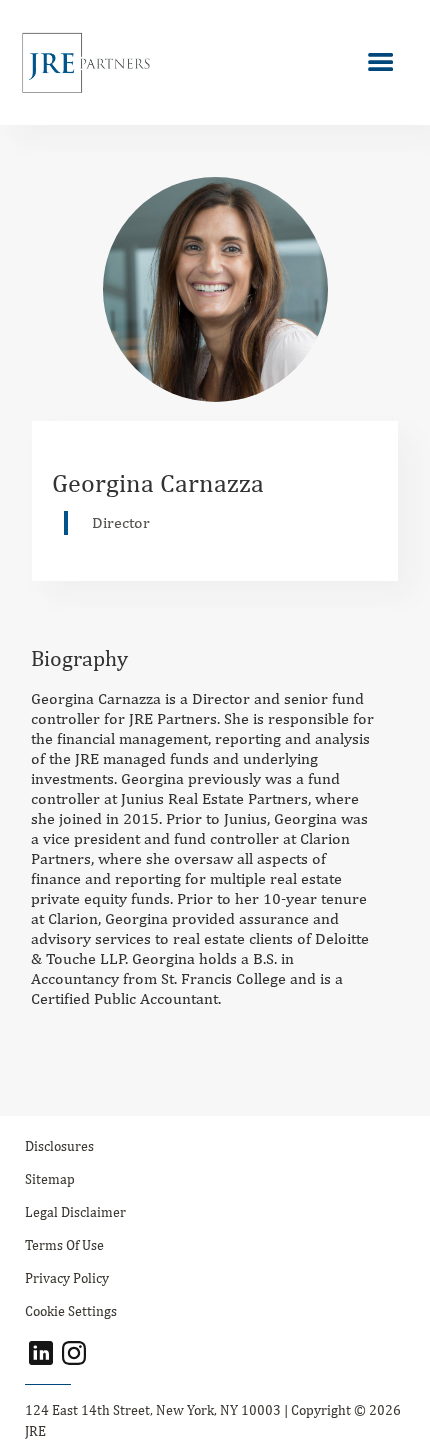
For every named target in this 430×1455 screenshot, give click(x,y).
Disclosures (59, 1146)
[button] (381, 63)
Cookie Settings (71, 1311)
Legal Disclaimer (75, 1212)
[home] (81, 62)
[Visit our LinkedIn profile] (41, 1353)
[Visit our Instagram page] (74, 1353)
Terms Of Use (64, 1245)
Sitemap (50, 1179)
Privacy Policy (67, 1278)
